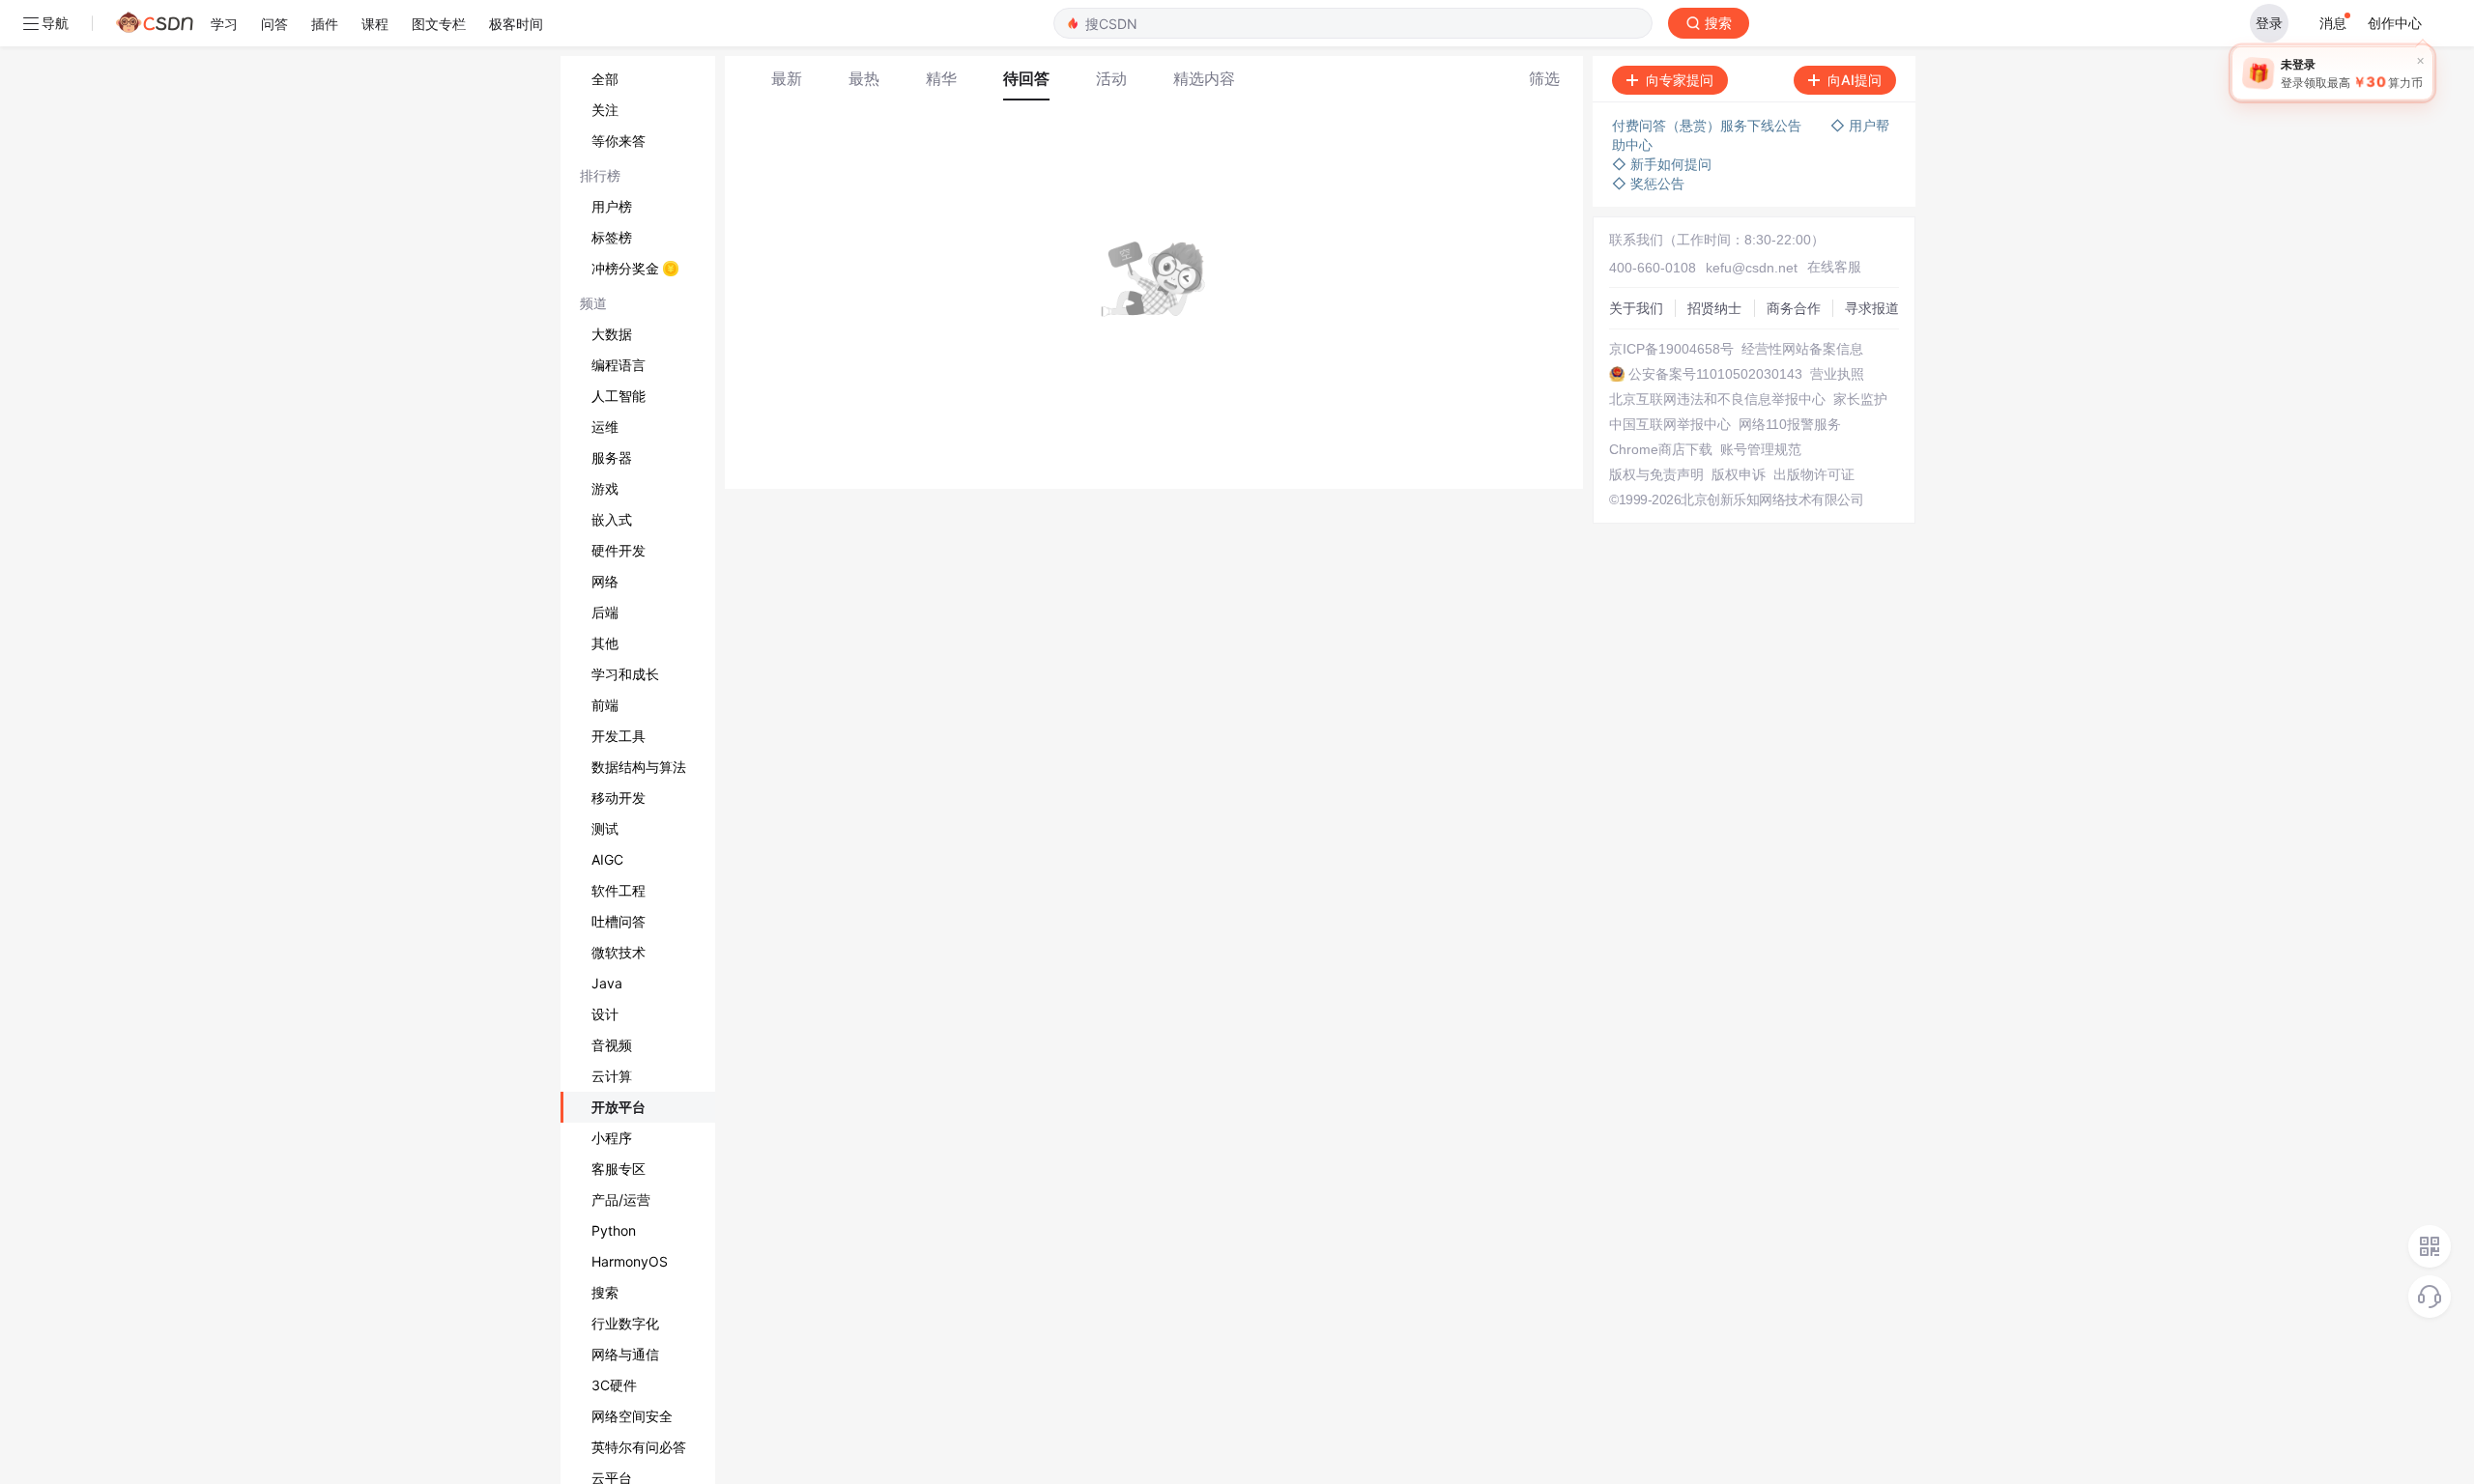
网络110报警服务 (1790, 424)
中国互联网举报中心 (1670, 424)
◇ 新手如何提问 (1662, 164)
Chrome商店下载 (1661, 449)
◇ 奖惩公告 (1648, 183)
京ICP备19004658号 (1671, 349)
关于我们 (1636, 308)
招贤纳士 (1714, 308)
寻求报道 (1872, 308)
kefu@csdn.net (1752, 268)
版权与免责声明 (1656, 474)
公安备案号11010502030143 (1715, 374)
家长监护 (1860, 399)
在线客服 (1834, 267)
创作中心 (2395, 23)
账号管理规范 (1761, 449)
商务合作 (1794, 308)
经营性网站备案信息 (1802, 349)
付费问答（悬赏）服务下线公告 (1707, 125)
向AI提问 (1855, 80)
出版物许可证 (1814, 474)
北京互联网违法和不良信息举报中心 (1717, 399)
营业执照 (1837, 374)
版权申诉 (1739, 474)
